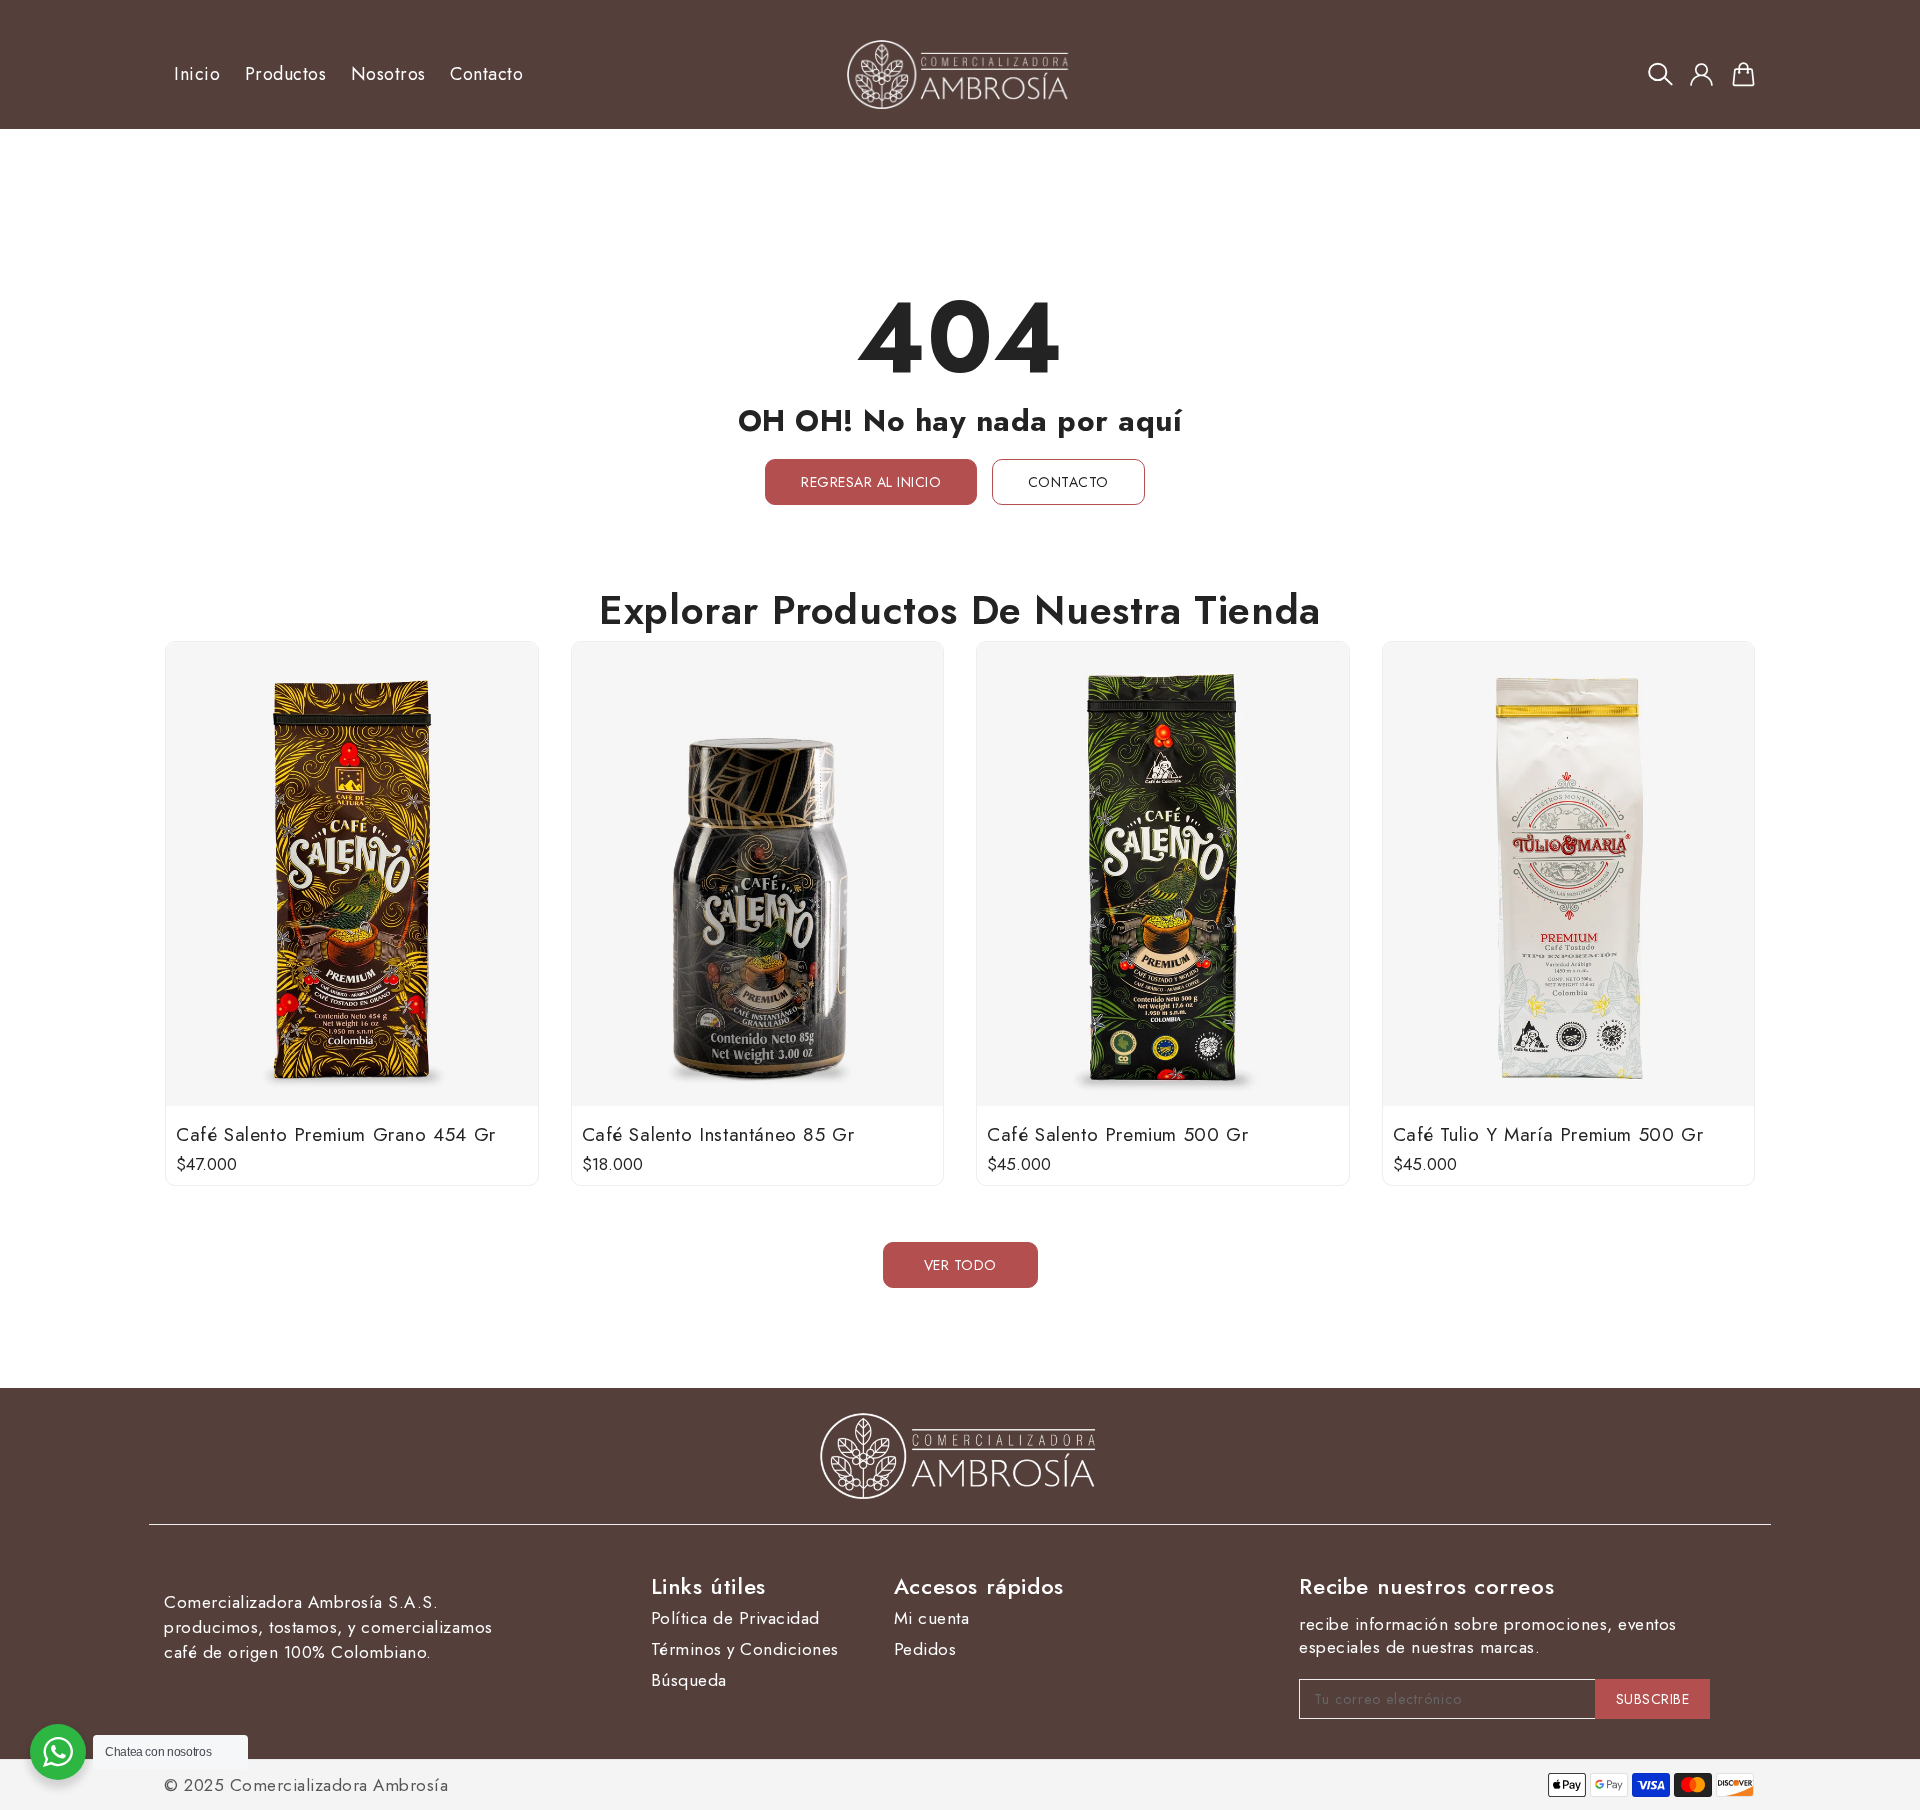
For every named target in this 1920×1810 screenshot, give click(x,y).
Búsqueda (689, 1680)
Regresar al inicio (871, 482)
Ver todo (960, 1265)
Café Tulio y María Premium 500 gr (1548, 1134)
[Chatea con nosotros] (58, 1752)
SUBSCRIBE (1653, 1699)
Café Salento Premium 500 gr (1117, 1134)
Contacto (1068, 482)
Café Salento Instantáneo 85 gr (718, 1134)
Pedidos (925, 1649)
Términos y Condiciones (745, 1649)
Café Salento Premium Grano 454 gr (336, 1134)
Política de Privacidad (735, 1618)
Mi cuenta (932, 1618)
